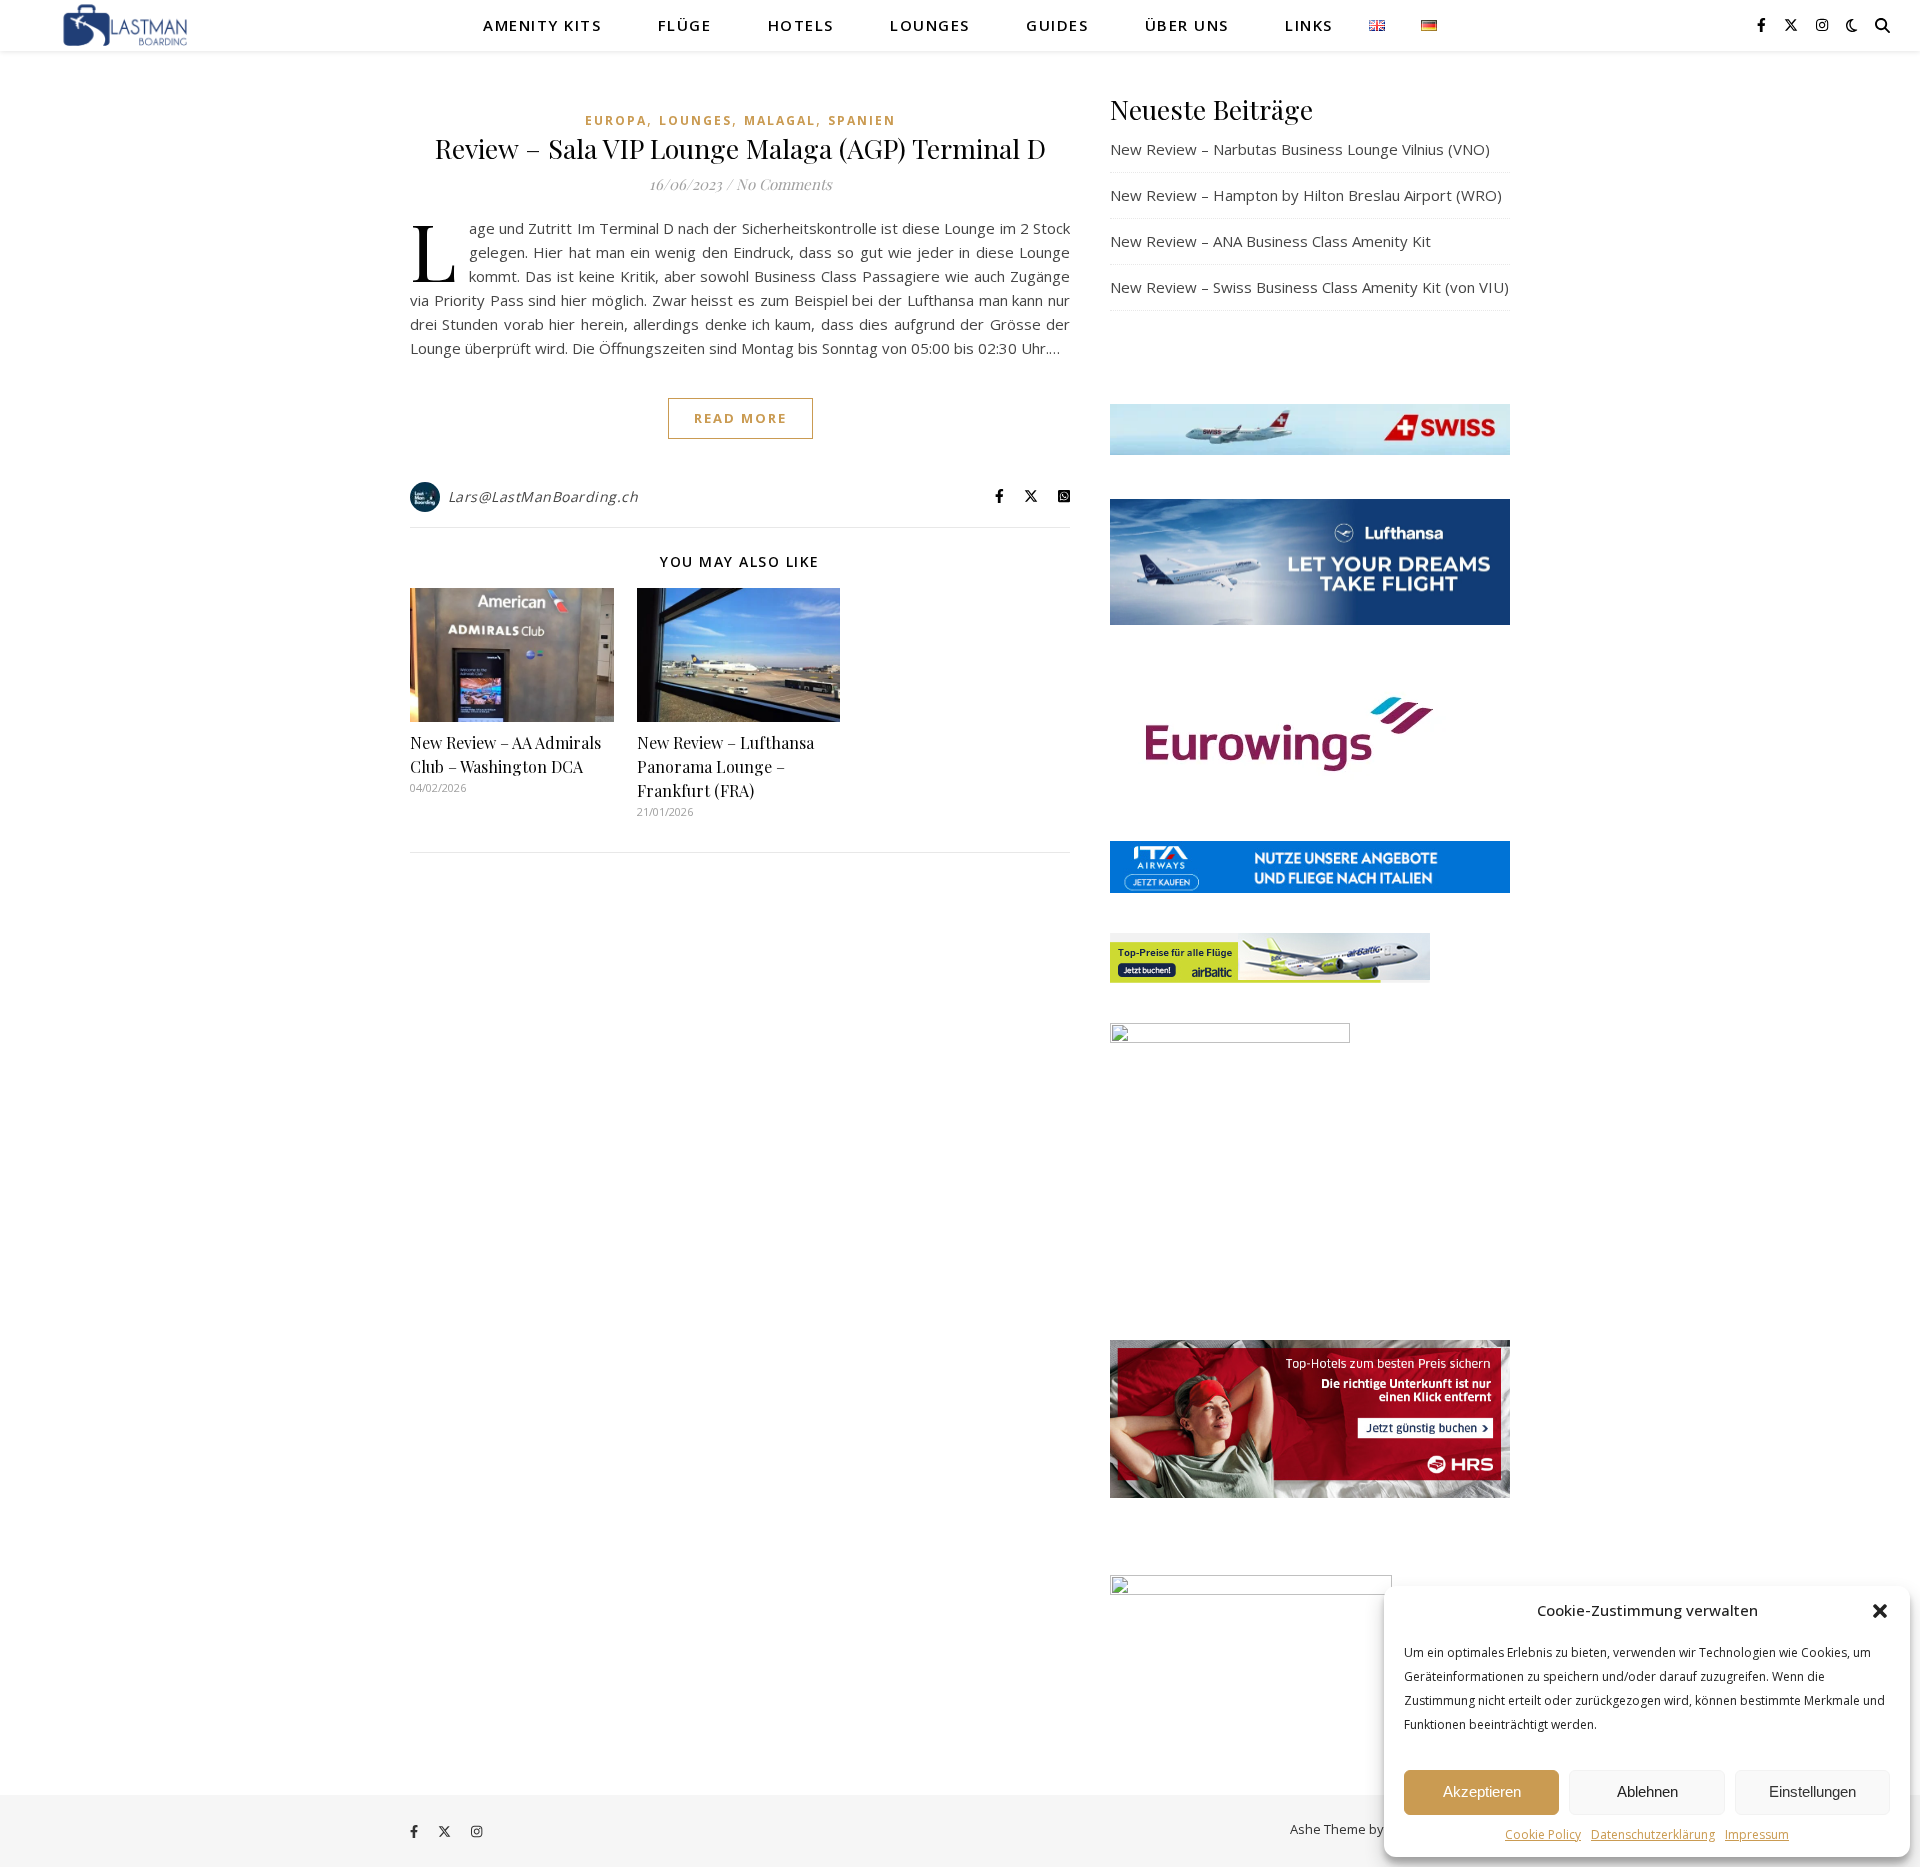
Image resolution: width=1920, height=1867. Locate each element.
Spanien (862, 120)
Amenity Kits (542, 25)
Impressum (1757, 1834)
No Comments (784, 184)
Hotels (801, 25)
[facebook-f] (1763, 24)
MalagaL (780, 120)
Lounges (930, 25)
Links (1309, 25)
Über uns (1187, 25)
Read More (740, 418)
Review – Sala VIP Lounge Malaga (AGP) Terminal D (740, 148)
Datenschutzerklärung (1653, 1834)
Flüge (685, 25)
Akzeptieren (1482, 1791)
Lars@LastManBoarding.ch (543, 496)
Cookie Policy (1543, 1834)
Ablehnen (1647, 1791)
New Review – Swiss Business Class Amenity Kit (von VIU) (1309, 287)
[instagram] (1822, 24)
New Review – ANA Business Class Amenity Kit (1270, 241)
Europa (616, 120)
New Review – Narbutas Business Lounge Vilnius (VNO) (1300, 149)
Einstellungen (1812, 1791)
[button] (1880, 1611)
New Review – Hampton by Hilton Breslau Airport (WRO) (1306, 195)
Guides (1057, 25)
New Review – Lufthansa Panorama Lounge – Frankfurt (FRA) (725, 766)
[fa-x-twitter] (1793, 24)
